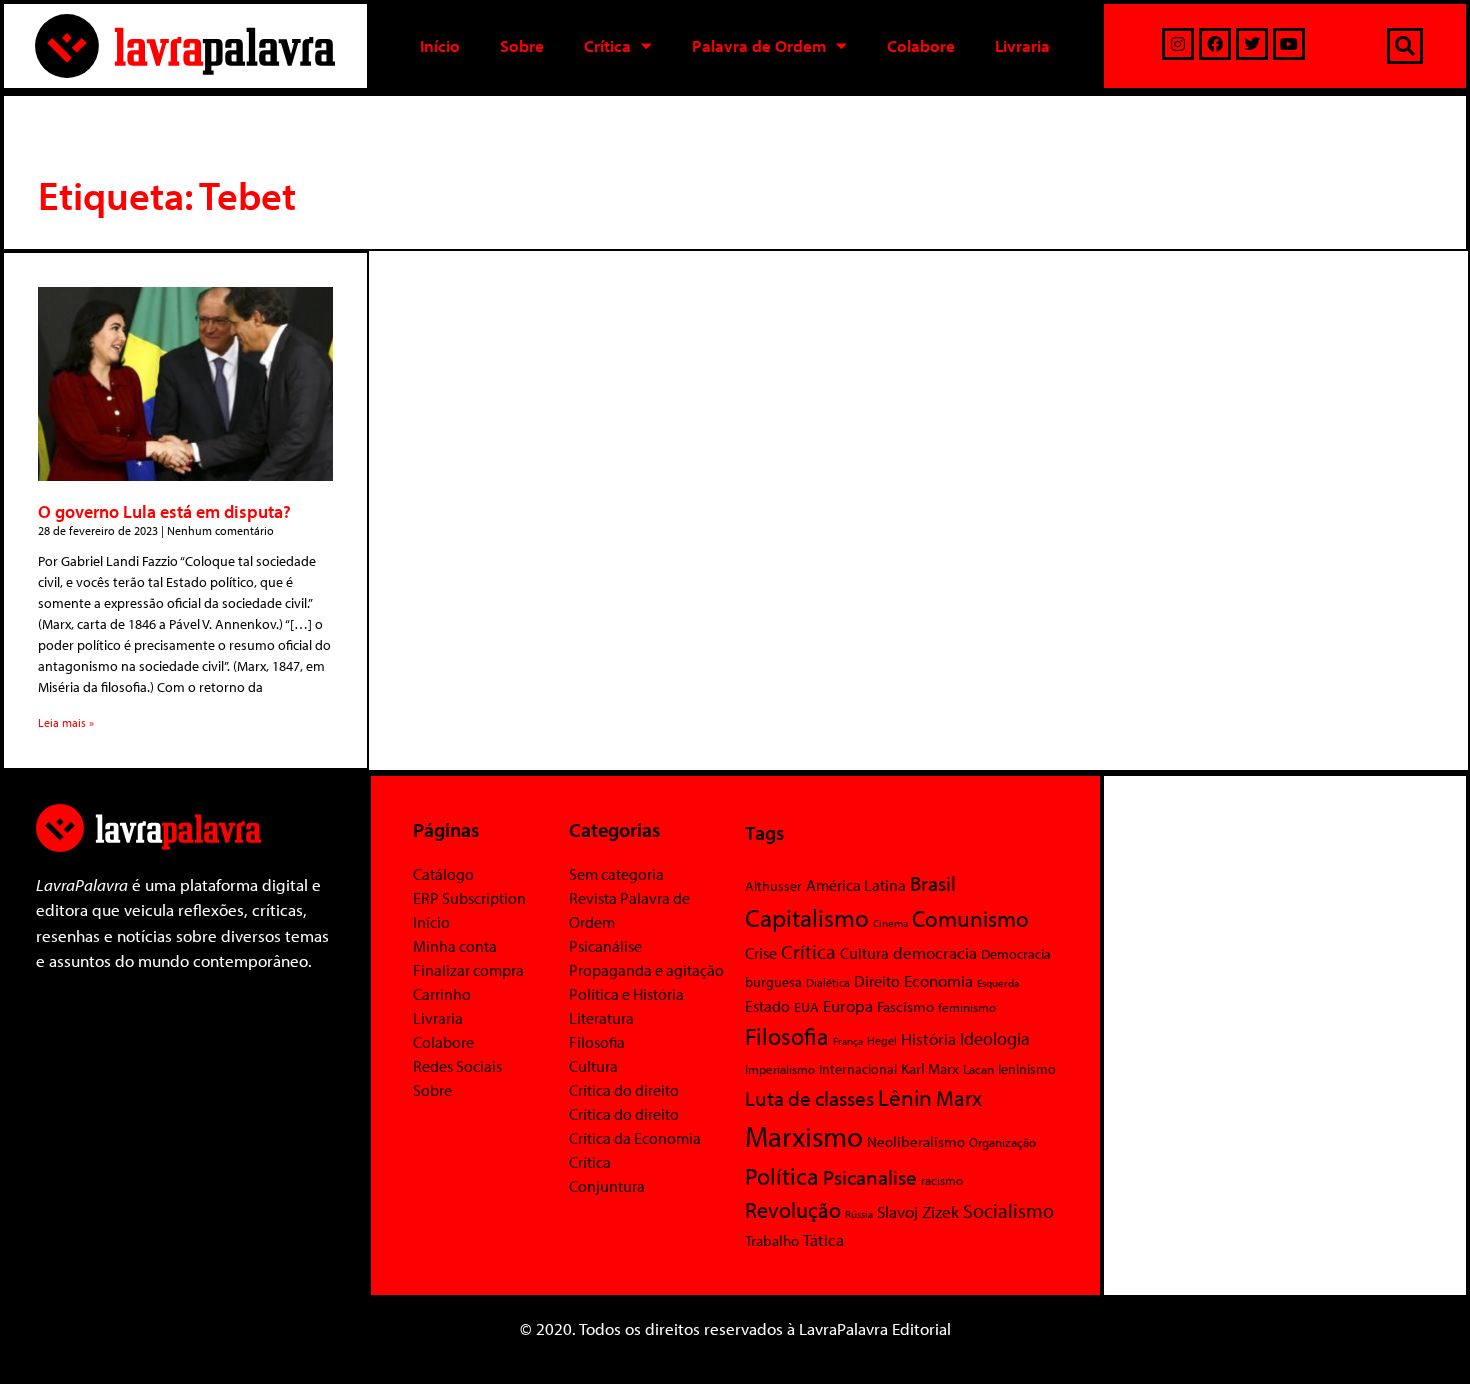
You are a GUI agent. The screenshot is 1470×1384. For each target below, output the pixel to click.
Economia (938, 980)
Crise (761, 953)
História (928, 1038)
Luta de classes (809, 1098)
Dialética (828, 982)
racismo (942, 1180)
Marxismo (804, 1136)
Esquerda (998, 983)
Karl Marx (930, 1068)
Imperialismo (780, 1069)
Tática (823, 1239)
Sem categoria (616, 874)
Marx (959, 1098)
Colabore (921, 45)
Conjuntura (607, 1186)
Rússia (859, 1214)
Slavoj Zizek (918, 1211)
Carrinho (442, 994)
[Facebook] (1215, 44)
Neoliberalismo (916, 1141)
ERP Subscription (469, 898)
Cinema (890, 923)
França (848, 1041)
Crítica (607, 45)
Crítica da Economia (635, 1138)
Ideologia (995, 1038)
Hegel (882, 1040)
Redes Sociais (457, 1066)
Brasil (933, 883)
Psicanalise (870, 1177)
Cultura (593, 1066)
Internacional (858, 1068)
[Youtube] (1289, 44)
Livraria (1022, 45)
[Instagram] (1178, 44)
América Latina (856, 885)
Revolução (793, 1210)
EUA (806, 1007)
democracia (935, 952)
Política (782, 1176)
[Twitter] (1252, 44)
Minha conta (455, 946)
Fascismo (905, 1006)
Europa (848, 1005)
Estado (767, 1006)
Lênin (905, 1097)
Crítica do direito (624, 1090)
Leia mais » (66, 722)
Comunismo (970, 918)
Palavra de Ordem (759, 45)
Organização (1002, 1142)
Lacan (978, 1068)
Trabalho (772, 1240)
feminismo (967, 1007)
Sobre (522, 45)
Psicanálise (605, 946)
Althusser (773, 886)
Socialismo (1008, 1210)
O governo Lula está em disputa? (164, 511)
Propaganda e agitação (646, 970)
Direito (877, 980)
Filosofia (597, 1042)
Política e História (626, 994)
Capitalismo (807, 917)
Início (440, 45)
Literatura (601, 1018)
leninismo (1027, 1069)
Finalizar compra (468, 970)
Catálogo (443, 874)
